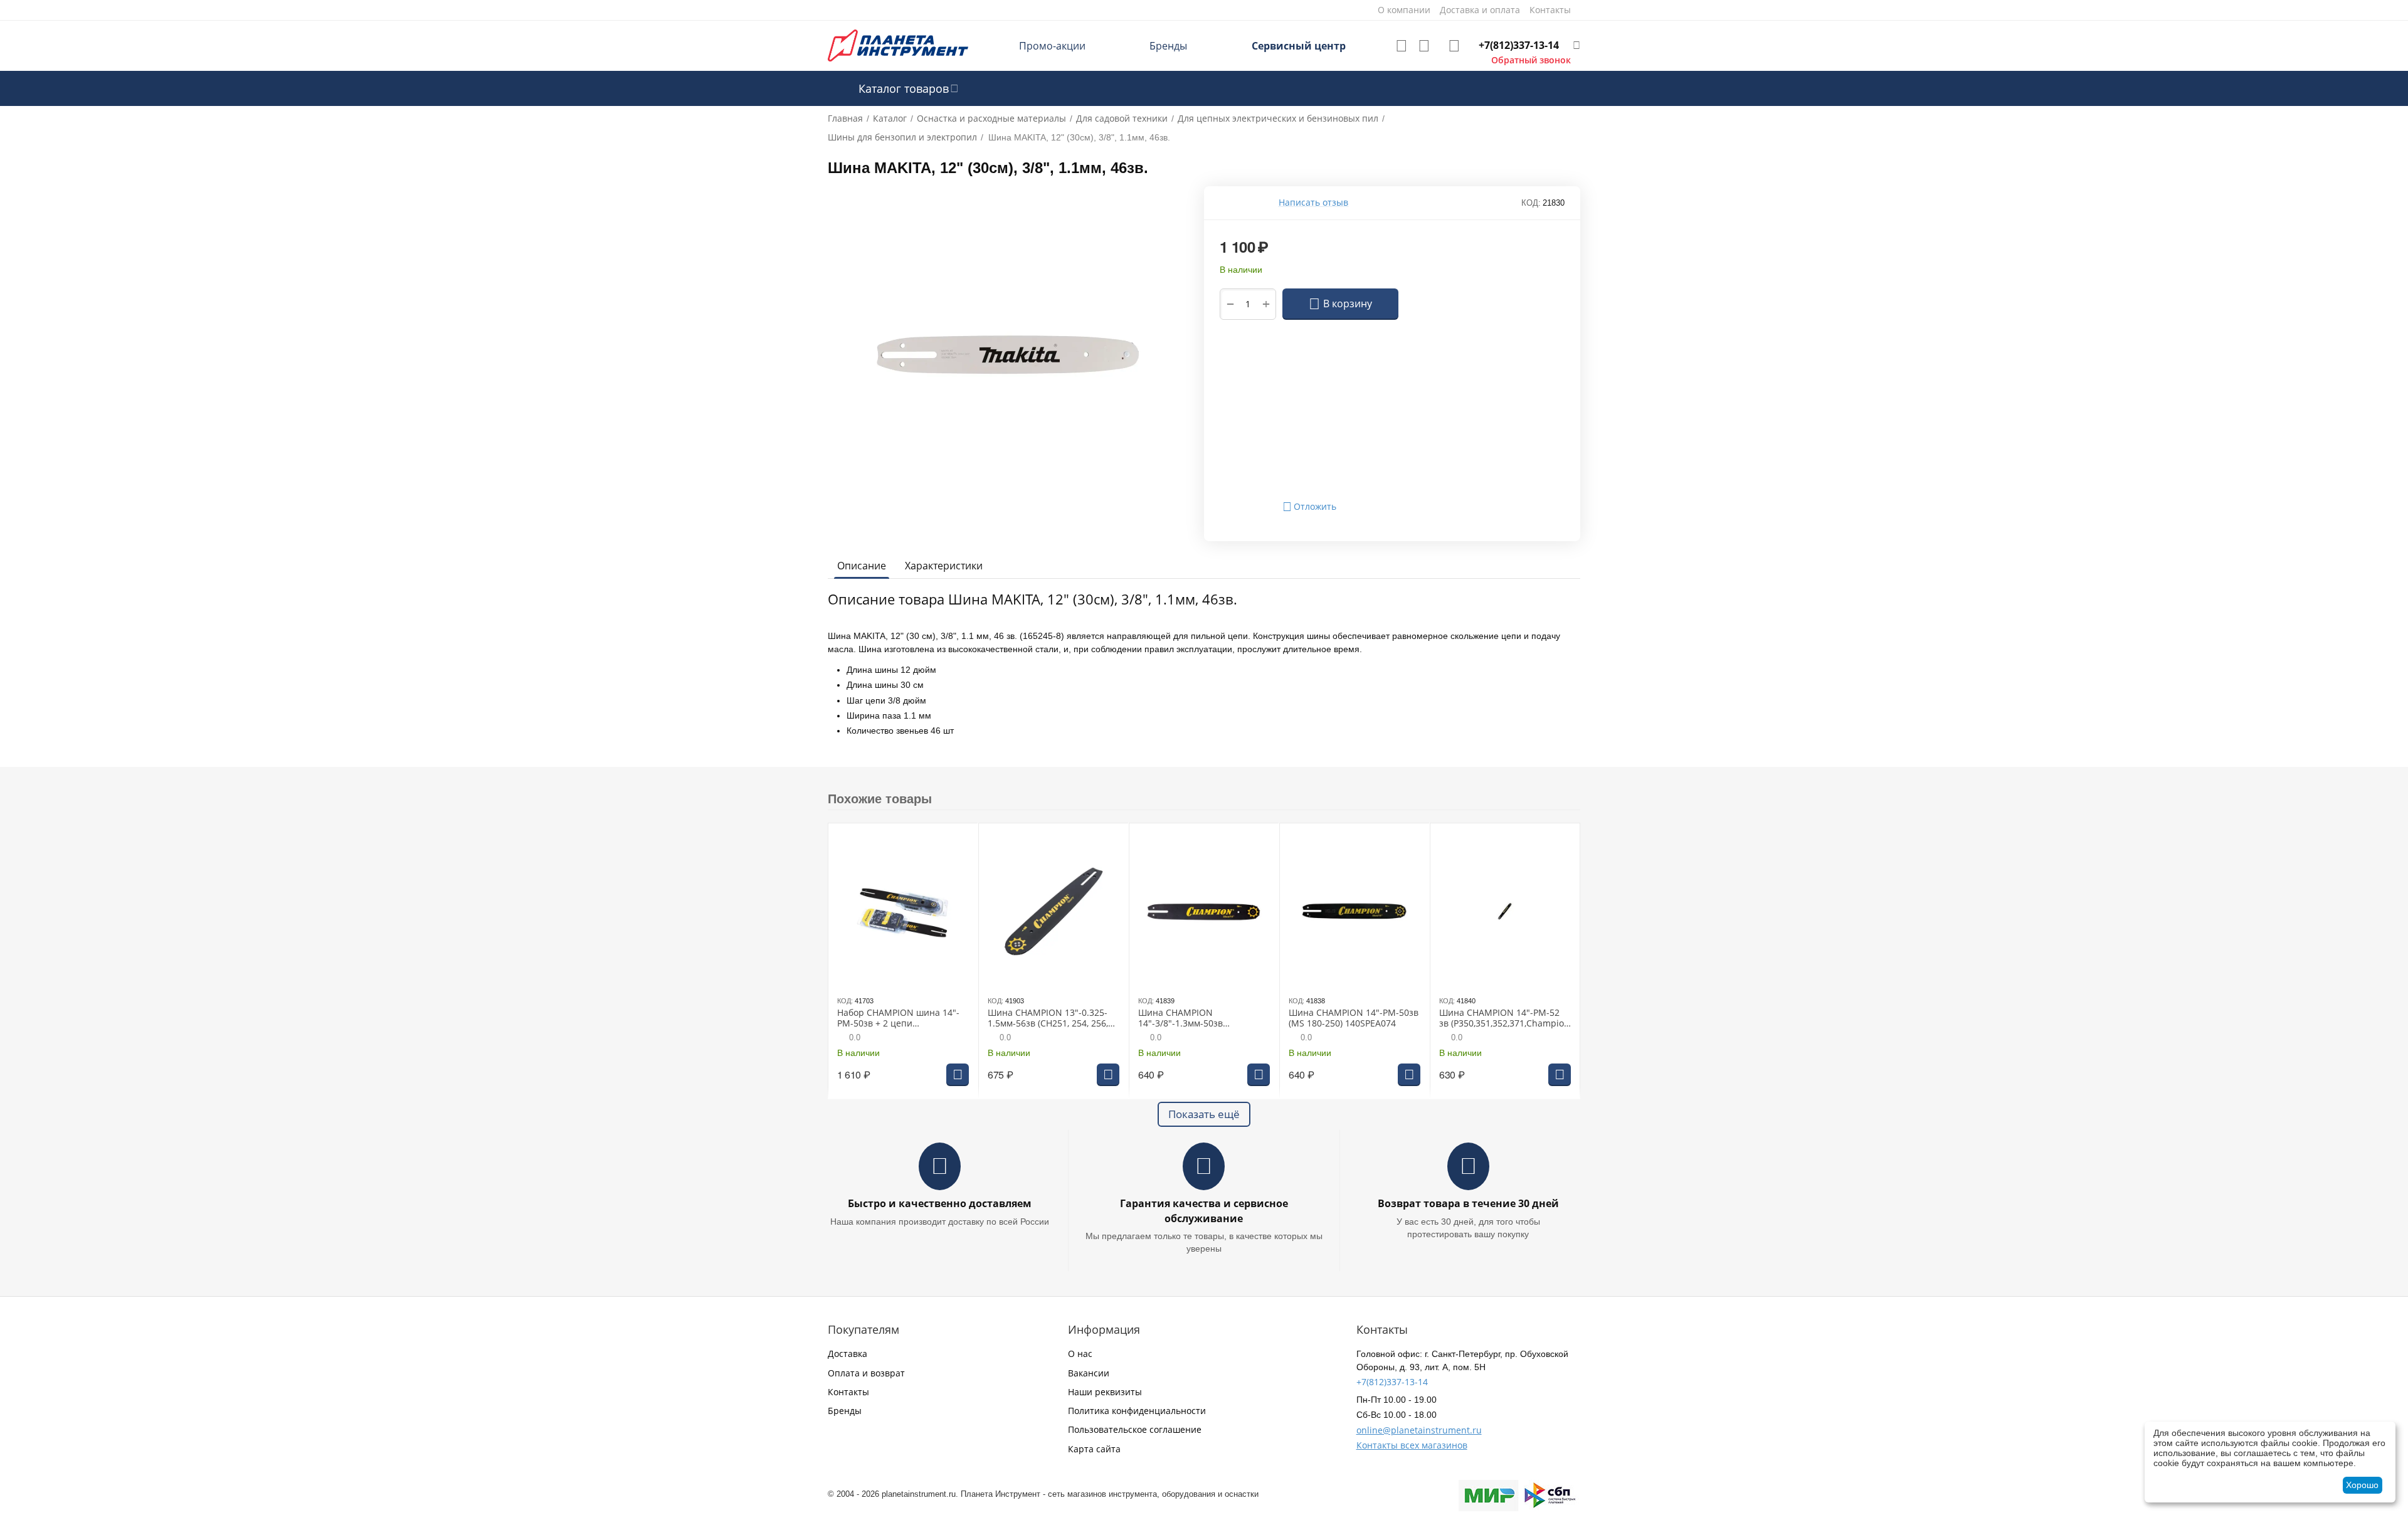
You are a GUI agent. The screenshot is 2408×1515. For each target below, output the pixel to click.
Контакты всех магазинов (1412, 1445)
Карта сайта (1094, 1449)
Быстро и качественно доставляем (940, 1203)
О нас (1080, 1354)
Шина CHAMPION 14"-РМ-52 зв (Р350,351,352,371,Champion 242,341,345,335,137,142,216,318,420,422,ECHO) (1504, 1018)
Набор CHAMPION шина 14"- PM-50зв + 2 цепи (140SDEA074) (898, 1018)
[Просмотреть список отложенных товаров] (1402, 46)
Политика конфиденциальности (1137, 1411)
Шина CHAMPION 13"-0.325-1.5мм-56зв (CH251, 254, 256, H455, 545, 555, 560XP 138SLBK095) (1048, 1018)
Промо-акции (1052, 46)
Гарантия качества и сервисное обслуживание (1204, 1211)
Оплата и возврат (866, 1373)
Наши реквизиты (1105, 1392)
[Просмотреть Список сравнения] (1424, 46)
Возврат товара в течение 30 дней (1468, 1203)
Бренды (1168, 46)
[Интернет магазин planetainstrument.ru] (898, 45)
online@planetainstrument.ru (1419, 1430)
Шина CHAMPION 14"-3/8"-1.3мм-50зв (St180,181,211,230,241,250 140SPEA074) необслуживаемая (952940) (1198, 1018)
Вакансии (1089, 1373)
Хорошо (2362, 1485)
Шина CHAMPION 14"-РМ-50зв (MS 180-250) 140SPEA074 (1354, 1018)
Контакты (848, 1392)
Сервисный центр (1299, 46)
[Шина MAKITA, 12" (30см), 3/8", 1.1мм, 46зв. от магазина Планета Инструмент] (1008, 355)
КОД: (1531, 203)
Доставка (848, 1354)
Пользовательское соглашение (1135, 1429)
